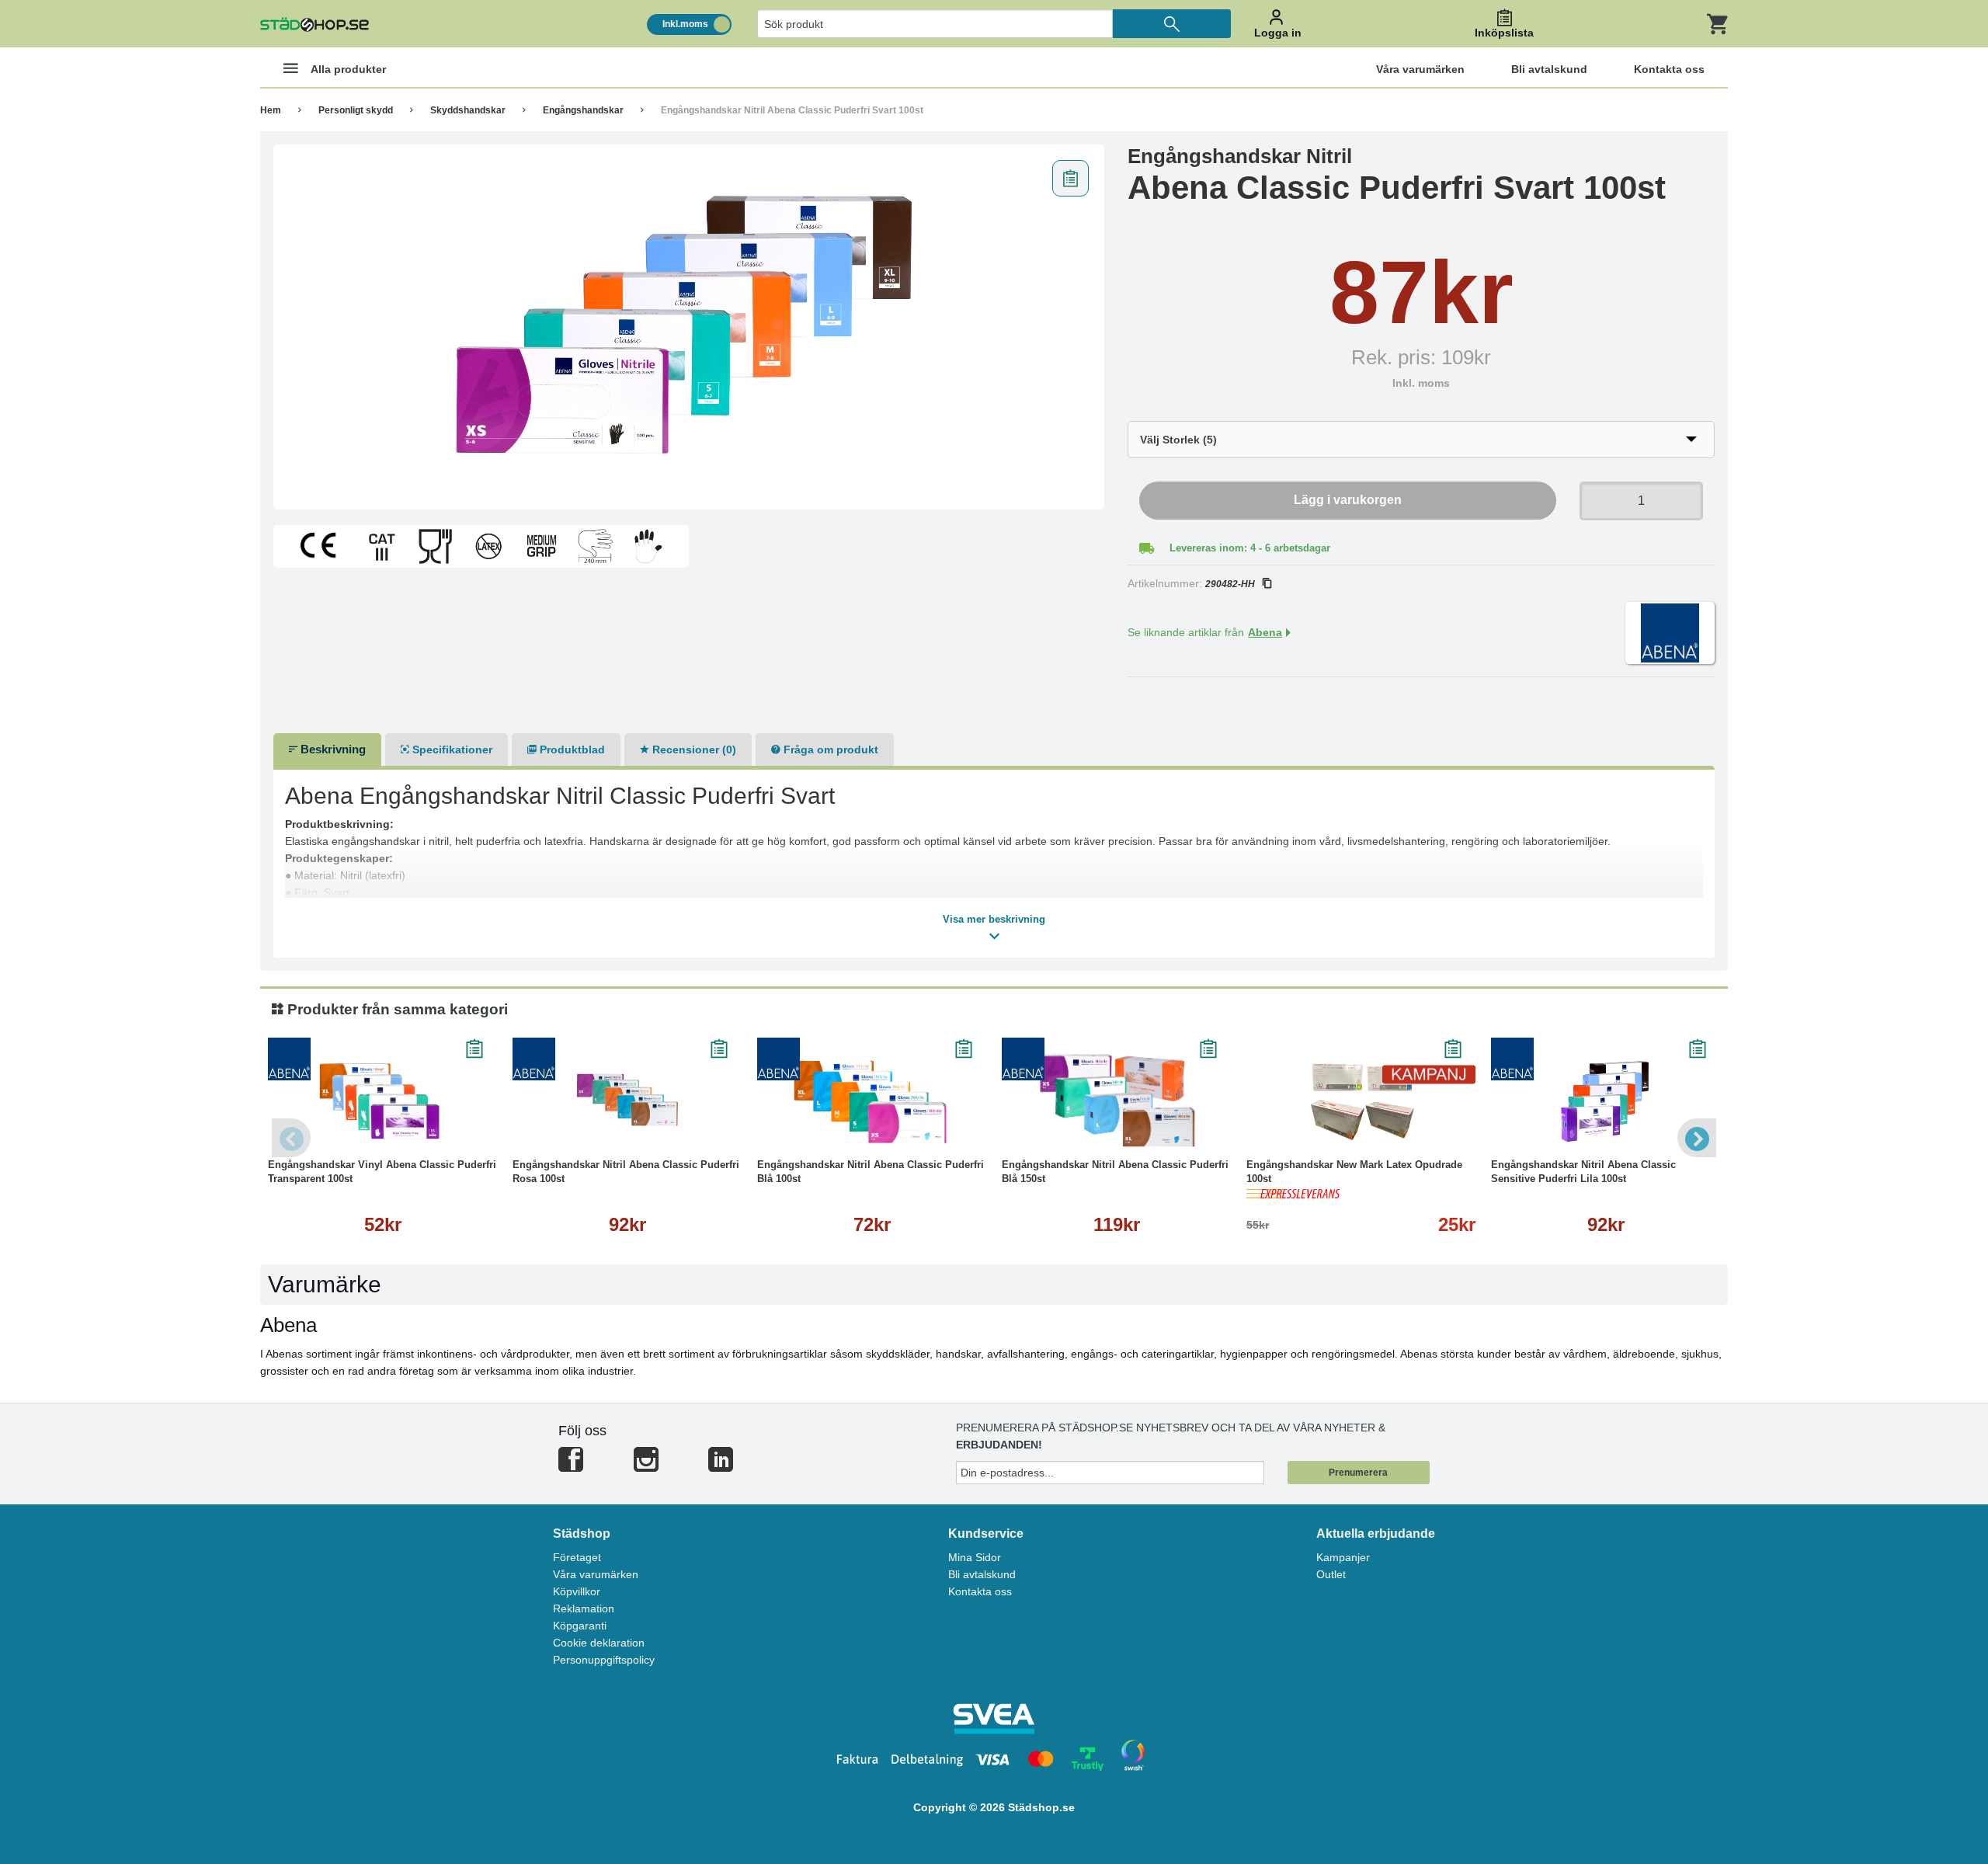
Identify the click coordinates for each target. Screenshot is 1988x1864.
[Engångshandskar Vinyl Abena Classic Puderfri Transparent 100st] (382, 1100)
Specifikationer (451, 749)
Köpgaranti (580, 1626)
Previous (291, 1138)
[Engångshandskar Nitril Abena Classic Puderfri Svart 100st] (689, 327)
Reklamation (584, 1608)
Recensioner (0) (693, 749)
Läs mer (383, 1130)
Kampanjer (1343, 1557)
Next (1697, 1138)
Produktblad (571, 749)
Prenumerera (1358, 1473)
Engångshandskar (583, 110)
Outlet (1331, 1574)
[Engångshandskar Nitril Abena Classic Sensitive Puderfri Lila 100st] (1606, 1100)
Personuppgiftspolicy (604, 1660)
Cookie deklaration (599, 1643)
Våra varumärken (596, 1574)
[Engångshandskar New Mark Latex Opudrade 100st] (1361, 1100)
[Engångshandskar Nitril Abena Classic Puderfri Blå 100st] (872, 1100)
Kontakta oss (980, 1591)
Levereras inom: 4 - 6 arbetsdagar (1250, 548)
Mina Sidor (975, 1557)
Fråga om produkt (829, 749)
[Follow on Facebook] (571, 1466)
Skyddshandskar (468, 110)
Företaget (577, 1557)
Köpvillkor (577, 1591)
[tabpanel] (689, 327)
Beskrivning (332, 749)
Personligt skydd (356, 110)
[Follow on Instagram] (646, 1466)
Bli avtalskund (982, 1574)
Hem (271, 110)
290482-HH (1230, 584)
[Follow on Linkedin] (721, 1466)
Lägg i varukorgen (1348, 500)
